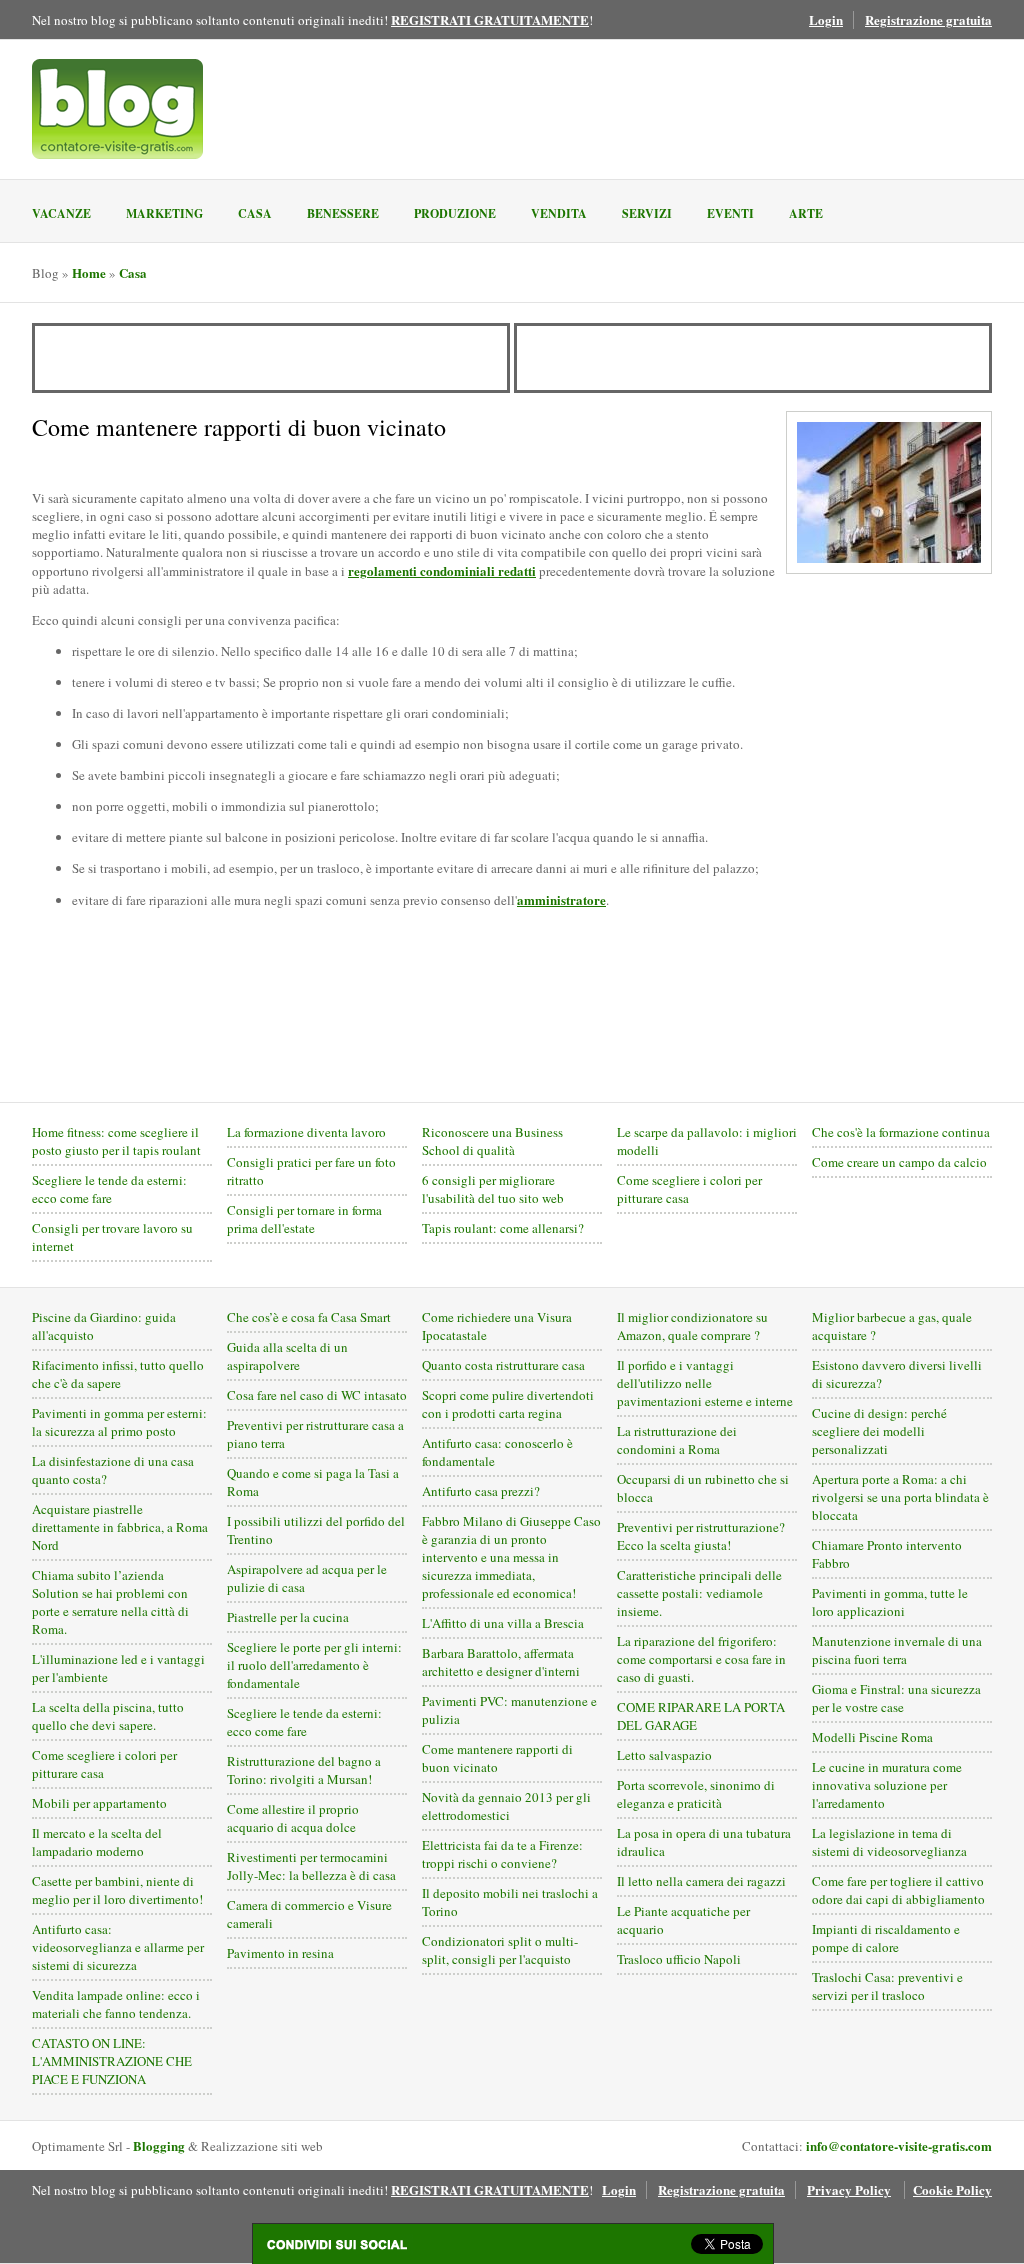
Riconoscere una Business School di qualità (492, 1141)
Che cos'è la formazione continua (901, 1132)
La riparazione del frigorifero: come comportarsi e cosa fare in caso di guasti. (701, 1659)
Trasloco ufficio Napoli (679, 1959)
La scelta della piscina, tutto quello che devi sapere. (108, 1716)
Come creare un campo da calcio (899, 1162)
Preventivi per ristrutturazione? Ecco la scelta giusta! (701, 1536)
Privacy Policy (849, 2189)
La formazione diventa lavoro (306, 1132)
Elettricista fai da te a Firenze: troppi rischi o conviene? (502, 1854)
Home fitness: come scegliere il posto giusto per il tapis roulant (116, 1141)
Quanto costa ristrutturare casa (503, 1365)
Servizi (647, 213)
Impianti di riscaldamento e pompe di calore (886, 1938)
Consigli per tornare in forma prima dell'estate (304, 1219)
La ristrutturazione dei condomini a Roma (677, 1440)
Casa (255, 213)
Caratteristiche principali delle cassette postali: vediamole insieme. (699, 1593)
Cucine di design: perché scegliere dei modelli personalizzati (879, 1431)
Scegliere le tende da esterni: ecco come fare (109, 1189)
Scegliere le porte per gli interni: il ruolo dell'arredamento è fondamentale (314, 1665)
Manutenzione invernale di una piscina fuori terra (897, 1650)
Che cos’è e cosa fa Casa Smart (309, 1317)
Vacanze (61, 213)
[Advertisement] (271, 358)
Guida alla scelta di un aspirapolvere (287, 1356)
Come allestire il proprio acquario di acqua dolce (293, 1818)
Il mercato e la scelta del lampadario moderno (97, 1842)
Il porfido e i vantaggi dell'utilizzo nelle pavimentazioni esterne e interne (705, 1383)
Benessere (343, 213)
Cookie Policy (952, 2189)
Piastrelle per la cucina (288, 1617)
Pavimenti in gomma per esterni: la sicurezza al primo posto (119, 1422)
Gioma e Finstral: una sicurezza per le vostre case (896, 1698)
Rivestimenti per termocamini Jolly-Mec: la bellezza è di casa (311, 1866)
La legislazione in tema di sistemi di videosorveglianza (889, 1842)
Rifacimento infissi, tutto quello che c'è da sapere (118, 1374)
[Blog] (117, 109)
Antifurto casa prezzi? (481, 1491)
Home (89, 272)
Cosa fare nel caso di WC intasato (317, 1395)
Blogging (159, 2145)
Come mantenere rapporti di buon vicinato (497, 1758)
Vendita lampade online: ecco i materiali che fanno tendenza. (116, 2004)
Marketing (164, 213)
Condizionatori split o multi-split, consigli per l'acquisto (500, 1950)
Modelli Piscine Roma (872, 1737)
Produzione (455, 213)
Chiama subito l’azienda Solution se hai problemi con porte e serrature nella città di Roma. (110, 1602)
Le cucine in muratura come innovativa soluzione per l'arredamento (887, 1785)
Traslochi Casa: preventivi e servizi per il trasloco (887, 1986)
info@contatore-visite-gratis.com (899, 2145)
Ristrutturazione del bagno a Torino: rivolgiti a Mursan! (304, 1770)
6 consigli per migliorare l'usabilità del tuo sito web (493, 1189)
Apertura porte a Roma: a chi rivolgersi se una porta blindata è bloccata (900, 1497)
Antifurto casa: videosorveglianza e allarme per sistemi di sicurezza (118, 1947)
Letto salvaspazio (664, 1755)
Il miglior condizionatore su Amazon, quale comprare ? (692, 1326)
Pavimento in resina (280, 1953)
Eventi (730, 213)
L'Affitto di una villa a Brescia (503, 1623)
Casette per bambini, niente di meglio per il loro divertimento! (117, 1890)
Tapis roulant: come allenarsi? (503, 1228)
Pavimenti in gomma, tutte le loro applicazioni (890, 1602)
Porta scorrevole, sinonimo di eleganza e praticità (696, 1794)
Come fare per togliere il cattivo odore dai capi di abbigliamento (898, 1890)
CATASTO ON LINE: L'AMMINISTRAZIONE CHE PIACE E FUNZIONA (112, 2061)
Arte (806, 213)
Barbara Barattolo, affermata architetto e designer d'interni (501, 1662)
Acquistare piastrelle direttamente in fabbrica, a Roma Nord (120, 1527)
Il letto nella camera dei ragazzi (701, 1881)
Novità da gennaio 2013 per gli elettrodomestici (506, 1806)
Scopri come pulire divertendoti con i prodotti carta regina (508, 1404)
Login (826, 19)
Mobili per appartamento (99, 1803)
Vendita (559, 213)
